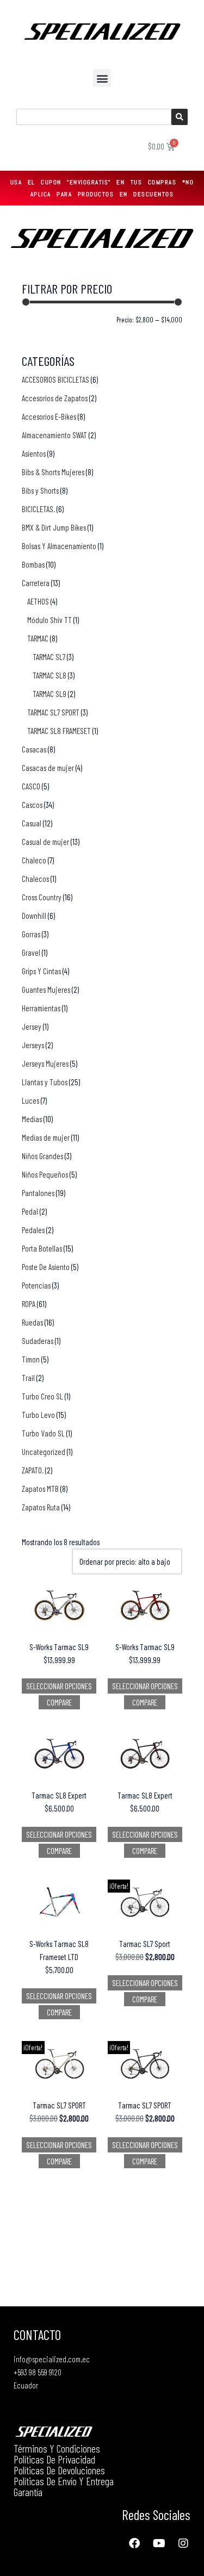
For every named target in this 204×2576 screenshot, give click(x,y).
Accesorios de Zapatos (55, 398)
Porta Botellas (42, 1248)
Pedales (33, 1230)
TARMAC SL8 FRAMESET (59, 731)
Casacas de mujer (48, 768)
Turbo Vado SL (43, 1433)
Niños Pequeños (45, 1174)
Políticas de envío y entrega (64, 2481)
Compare (59, 1702)
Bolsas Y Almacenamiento (59, 546)
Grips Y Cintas (41, 971)
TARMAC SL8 (50, 675)
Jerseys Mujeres (45, 1063)
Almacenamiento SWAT (54, 435)
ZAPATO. (33, 1470)
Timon (31, 1359)
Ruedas (32, 1322)
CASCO (31, 786)
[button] (102, 78)
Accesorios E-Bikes (49, 416)
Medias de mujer (46, 1137)
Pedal (30, 1211)
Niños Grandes (42, 1156)
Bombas (33, 564)
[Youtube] (159, 2543)
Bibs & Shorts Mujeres (53, 472)
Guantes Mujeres (46, 990)
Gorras (31, 934)
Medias (32, 1119)
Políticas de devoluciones (59, 2470)
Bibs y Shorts (40, 490)
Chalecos (35, 879)
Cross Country (42, 897)
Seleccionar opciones (59, 1686)
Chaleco (34, 860)
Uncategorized (44, 1452)
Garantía (28, 2492)
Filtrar (39, 322)
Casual (32, 823)
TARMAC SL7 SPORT (53, 712)
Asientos (34, 453)
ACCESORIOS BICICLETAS (55, 379)
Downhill (34, 916)
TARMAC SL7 (49, 657)
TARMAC (38, 638)
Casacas (34, 749)
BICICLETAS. (38, 509)
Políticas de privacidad (54, 2459)
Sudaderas (38, 1341)
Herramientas (41, 1008)
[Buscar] (180, 117)
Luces (30, 1100)
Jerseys (33, 1045)
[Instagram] (183, 2543)
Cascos (32, 805)
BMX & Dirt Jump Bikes (54, 527)
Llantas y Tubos (45, 1082)
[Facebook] (134, 2543)
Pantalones (38, 1193)
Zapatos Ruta (41, 1507)
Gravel (31, 953)
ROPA (29, 1304)
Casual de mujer (45, 842)
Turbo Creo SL (42, 1396)
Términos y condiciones (57, 2448)
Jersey (32, 1026)
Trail (28, 1378)
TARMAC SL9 (50, 694)
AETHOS (38, 601)
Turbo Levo (38, 1415)
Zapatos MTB (40, 1489)
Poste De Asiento (46, 1267)
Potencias (36, 1285)
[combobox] (94, 117)
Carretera (36, 583)
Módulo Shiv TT (50, 620)
